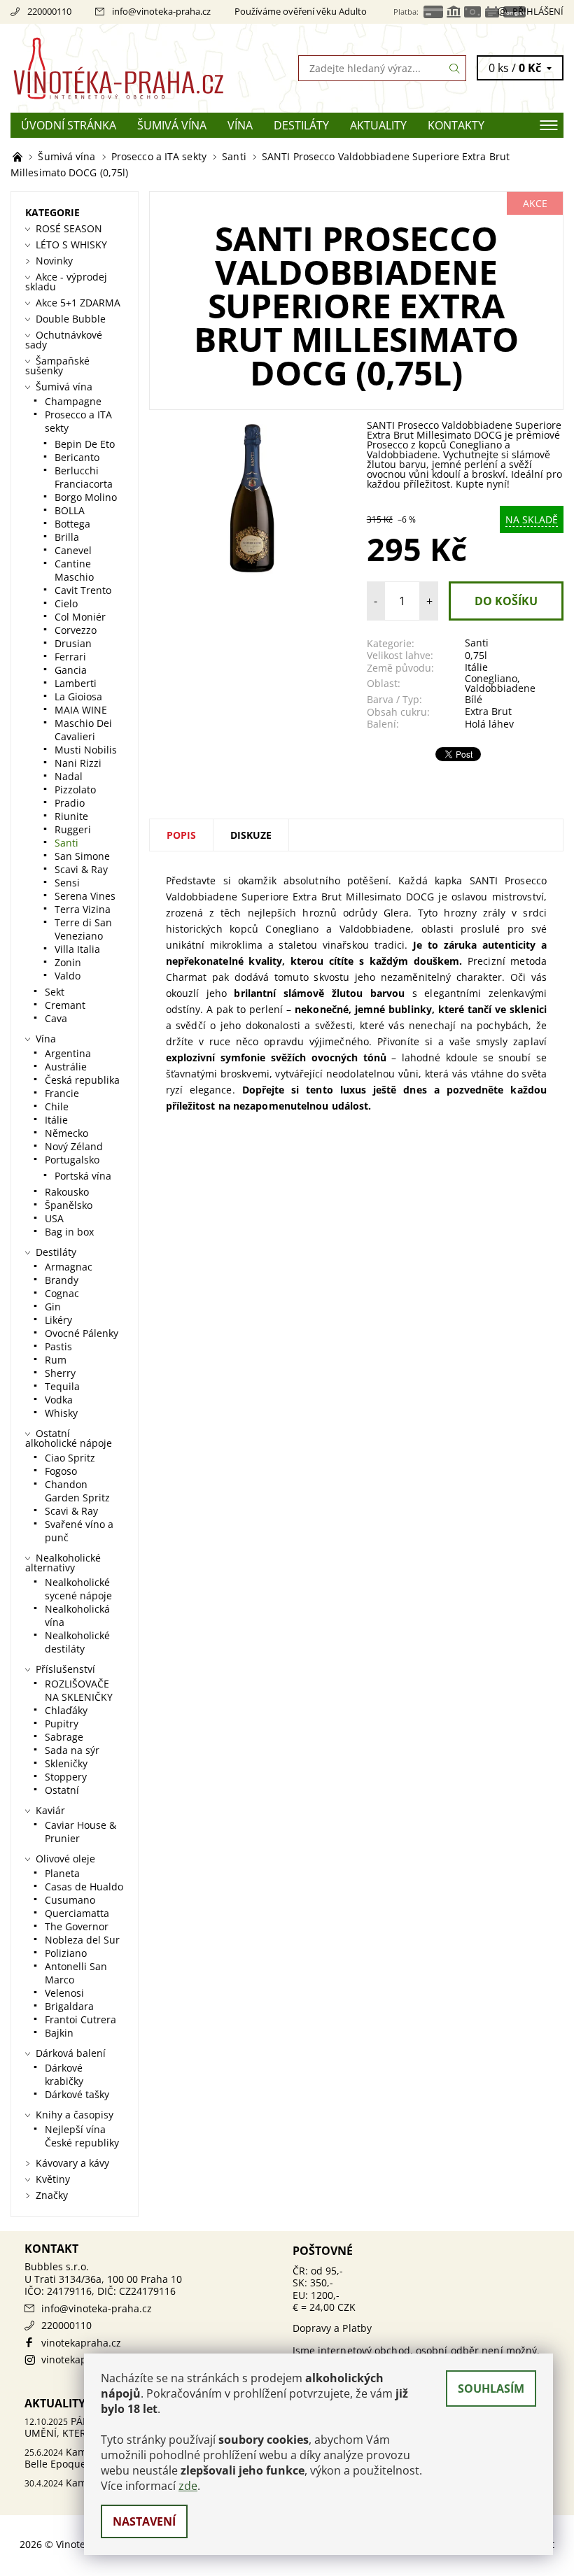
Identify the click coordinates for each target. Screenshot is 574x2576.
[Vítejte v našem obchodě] (19, 156)
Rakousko (67, 1192)
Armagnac (69, 1267)
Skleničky (66, 1763)
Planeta (62, 1873)
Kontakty (456, 125)
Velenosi (64, 1993)
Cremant (65, 1005)
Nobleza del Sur (82, 1940)
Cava (56, 1018)
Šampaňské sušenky (57, 366)
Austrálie (66, 1067)
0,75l (476, 655)
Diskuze (251, 835)
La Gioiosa (78, 696)
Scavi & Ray (81, 869)
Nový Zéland (74, 1146)
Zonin (68, 962)
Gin (53, 1307)
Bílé (474, 699)
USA (54, 1218)
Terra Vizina (83, 909)
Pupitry (62, 1724)
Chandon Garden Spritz (77, 1491)
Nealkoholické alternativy (63, 1563)
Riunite (71, 816)
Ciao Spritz (70, 1458)
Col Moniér (80, 617)
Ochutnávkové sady (64, 340)
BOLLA (70, 510)
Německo (66, 1133)
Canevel (73, 550)
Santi (477, 643)
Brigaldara (69, 2006)
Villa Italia (77, 949)
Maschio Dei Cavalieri (83, 730)
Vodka (59, 1400)
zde (188, 2486)
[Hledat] (455, 68)
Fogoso (61, 1471)
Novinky (54, 261)
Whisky (61, 1413)
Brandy (62, 1280)
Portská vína (83, 1176)
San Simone (82, 856)
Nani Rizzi (78, 763)
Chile (57, 1106)
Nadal (69, 776)
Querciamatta (77, 1913)
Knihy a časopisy (75, 2115)
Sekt (55, 992)
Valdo (68, 976)
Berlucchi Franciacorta (84, 477)
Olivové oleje (65, 1859)
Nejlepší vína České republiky (82, 2136)
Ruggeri (73, 829)
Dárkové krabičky (64, 2074)
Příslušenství (65, 1669)
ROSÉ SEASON (69, 228)
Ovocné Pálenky (82, 1333)
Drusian (73, 643)
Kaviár (50, 1810)
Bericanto (77, 457)
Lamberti (76, 683)
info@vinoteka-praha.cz (161, 11)
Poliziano (66, 1953)
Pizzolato (75, 790)
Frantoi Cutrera (80, 2019)
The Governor (77, 1926)
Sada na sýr (72, 1750)
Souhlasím (491, 2389)
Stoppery (66, 1777)
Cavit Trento (83, 590)
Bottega (72, 524)
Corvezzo (76, 630)
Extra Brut (488, 711)
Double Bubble (71, 319)
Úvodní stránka (69, 125)
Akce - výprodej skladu (66, 282)
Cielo (66, 603)
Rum (56, 1360)
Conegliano (491, 678)
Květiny (53, 2179)
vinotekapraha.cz (81, 2343)
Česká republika (82, 1080)
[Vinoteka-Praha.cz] (149, 68)
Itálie (476, 667)
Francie (62, 1093)
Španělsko (69, 1205)
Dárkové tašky (77, 2094)
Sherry (60, 1373)
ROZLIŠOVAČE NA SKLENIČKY (79, 1690)
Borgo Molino (86, 497)
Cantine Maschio (74, 570)
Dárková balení (71, 2053)
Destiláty (301, 125)
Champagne (73, 401)
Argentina (68, 1053)
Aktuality (378, 125)
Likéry (58, 1320)
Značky (52, 2195)
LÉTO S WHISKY (71, 245)
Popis (181, 835)
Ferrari (70, 657)
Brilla (67, 537)
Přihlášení (538, 11)
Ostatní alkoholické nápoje (69, 1438)
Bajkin (59, 2033)
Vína (240, 125)
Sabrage (64, 1737)
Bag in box (69, 1232)
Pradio (70, 803)
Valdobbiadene (500, 688)
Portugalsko (72, 1160)
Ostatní (62, 1790)
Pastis (58, 1346)
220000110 (49, 11)
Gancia (71, 670)
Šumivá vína (172, 125)
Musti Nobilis (86, 750)
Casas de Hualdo (84, 1887)
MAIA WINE (81, 710)
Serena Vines (85, 896)
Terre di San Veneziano (83, 929)
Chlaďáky (66, 1710)
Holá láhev (489, 724)
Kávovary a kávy (72, 2163)
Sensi (67, 883)
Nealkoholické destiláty (77, 1642)
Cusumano (70, 1900)
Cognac (62, 1293)
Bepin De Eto (85, 444)
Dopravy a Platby (332, 2328)
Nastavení (144, 2521)
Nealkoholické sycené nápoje (78, 1589)
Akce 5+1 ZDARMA (78, 303)
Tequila (62, 1386)
